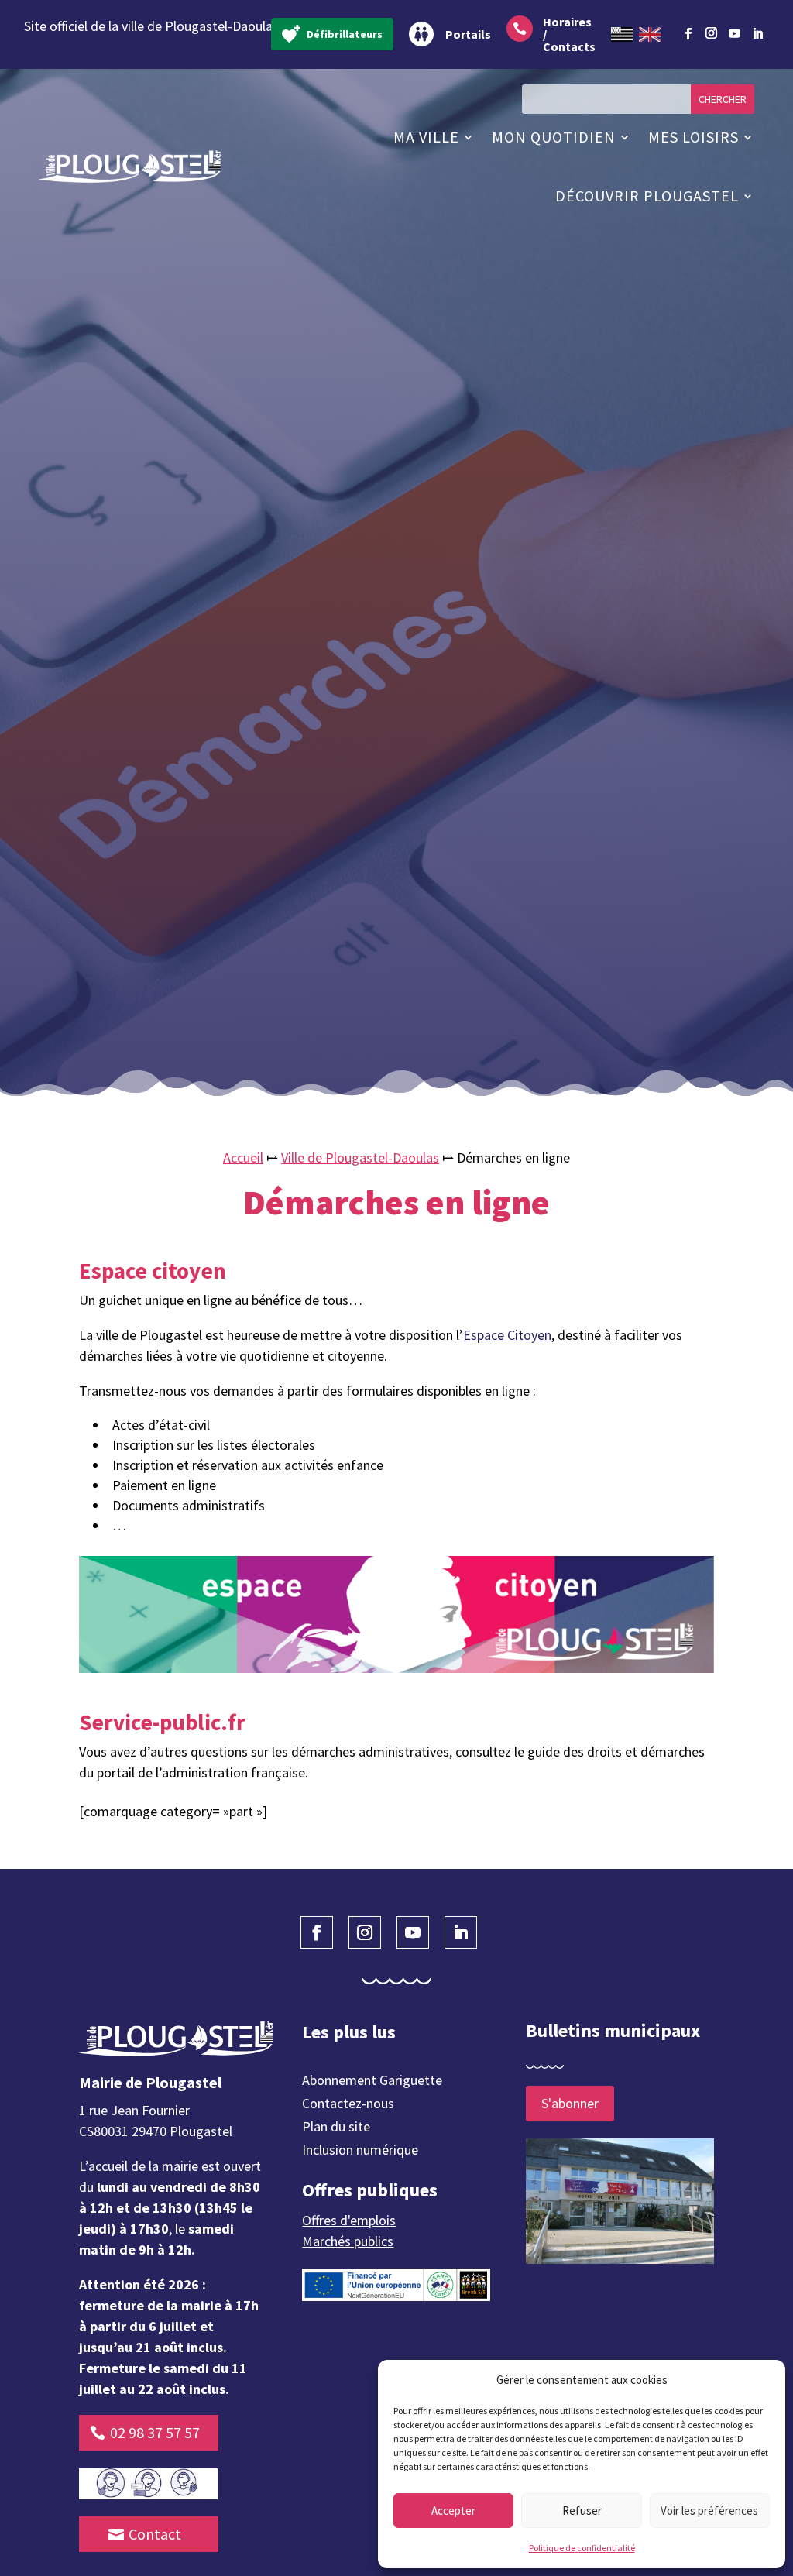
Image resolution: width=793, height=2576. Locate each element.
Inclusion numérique (360, 2152)
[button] (762, 2380)
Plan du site (336, 2128)
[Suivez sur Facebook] (688, 34)
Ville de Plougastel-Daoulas (360, 1157)
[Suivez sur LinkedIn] (757, 34)
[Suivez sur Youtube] (734, 34)
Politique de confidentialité (582, 2548)
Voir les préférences (709, 2511)
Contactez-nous (348, 2105)
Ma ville (426, 137)
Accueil (243, 1157)
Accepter (453, 2511)
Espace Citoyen (507, 1335)
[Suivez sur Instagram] (711, 31)
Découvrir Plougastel (647, 196)
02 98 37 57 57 (155, 2432)
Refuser (582, 2511)
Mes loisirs (693, 137)
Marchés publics (348, 2241)
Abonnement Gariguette (372, 2082)
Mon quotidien (554, 137)
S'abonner (570, 2103)
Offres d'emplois (349, 2220)
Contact (155, 2534)
